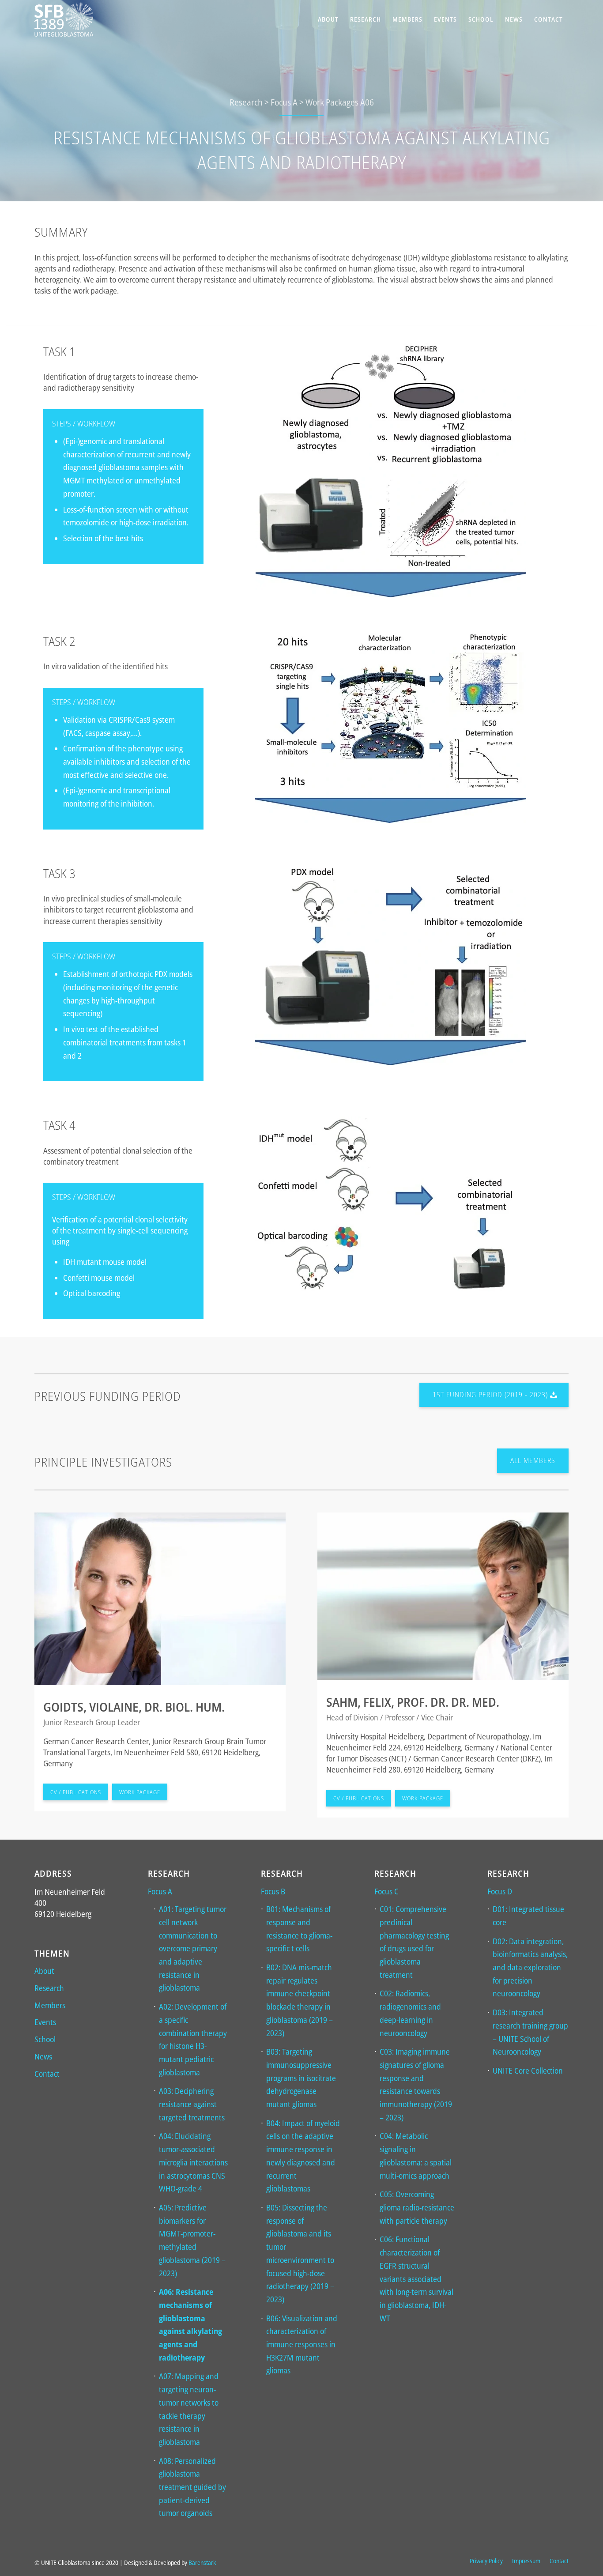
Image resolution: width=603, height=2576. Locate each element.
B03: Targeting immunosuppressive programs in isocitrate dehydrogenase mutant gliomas (301, 2078)
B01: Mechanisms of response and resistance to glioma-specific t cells (299, 1929)
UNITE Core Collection (528, 2071)
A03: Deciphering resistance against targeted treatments (192, 2104)
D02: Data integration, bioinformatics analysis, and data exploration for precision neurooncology (530, 1967)
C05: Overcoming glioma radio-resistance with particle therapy (417, 2207)
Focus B (273, 1891)
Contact (47, 2074)
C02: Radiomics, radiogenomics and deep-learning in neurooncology (410, 2013)
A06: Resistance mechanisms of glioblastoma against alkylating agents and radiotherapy (190, 2325)
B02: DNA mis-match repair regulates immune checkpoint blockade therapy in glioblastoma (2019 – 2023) (300, 2000)
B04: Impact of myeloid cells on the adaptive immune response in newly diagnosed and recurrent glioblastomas (303, 2156)
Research (49, 1988)
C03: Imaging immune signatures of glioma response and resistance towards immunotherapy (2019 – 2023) (416, 2084)
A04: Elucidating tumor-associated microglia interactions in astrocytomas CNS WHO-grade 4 (193, 2162)
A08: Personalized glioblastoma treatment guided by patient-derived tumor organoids (192, 2487)
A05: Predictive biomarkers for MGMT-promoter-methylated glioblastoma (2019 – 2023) (192, 2240)
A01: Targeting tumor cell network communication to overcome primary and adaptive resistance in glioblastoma (193, 1948)
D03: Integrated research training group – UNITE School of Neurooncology (530, 2032)
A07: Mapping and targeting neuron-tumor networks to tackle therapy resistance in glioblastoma (189, 2409)
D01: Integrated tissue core (528, 1916)
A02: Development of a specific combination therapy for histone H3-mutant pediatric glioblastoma (193, 2039)
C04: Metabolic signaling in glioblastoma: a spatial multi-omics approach (416, 2155)
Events (45, 2022)
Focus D (500, 1891)
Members (50, 2005)
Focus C (386, 1891)
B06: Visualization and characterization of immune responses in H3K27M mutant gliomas (302, 2344)
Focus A (160, 1891)
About (44, 1971)
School (45, 2039)
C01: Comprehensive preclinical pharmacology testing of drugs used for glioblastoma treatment (414, 1942)
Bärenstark (202, 2563)
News (43, 2056)
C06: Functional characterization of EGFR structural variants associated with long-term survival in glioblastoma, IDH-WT (416, 2278)
